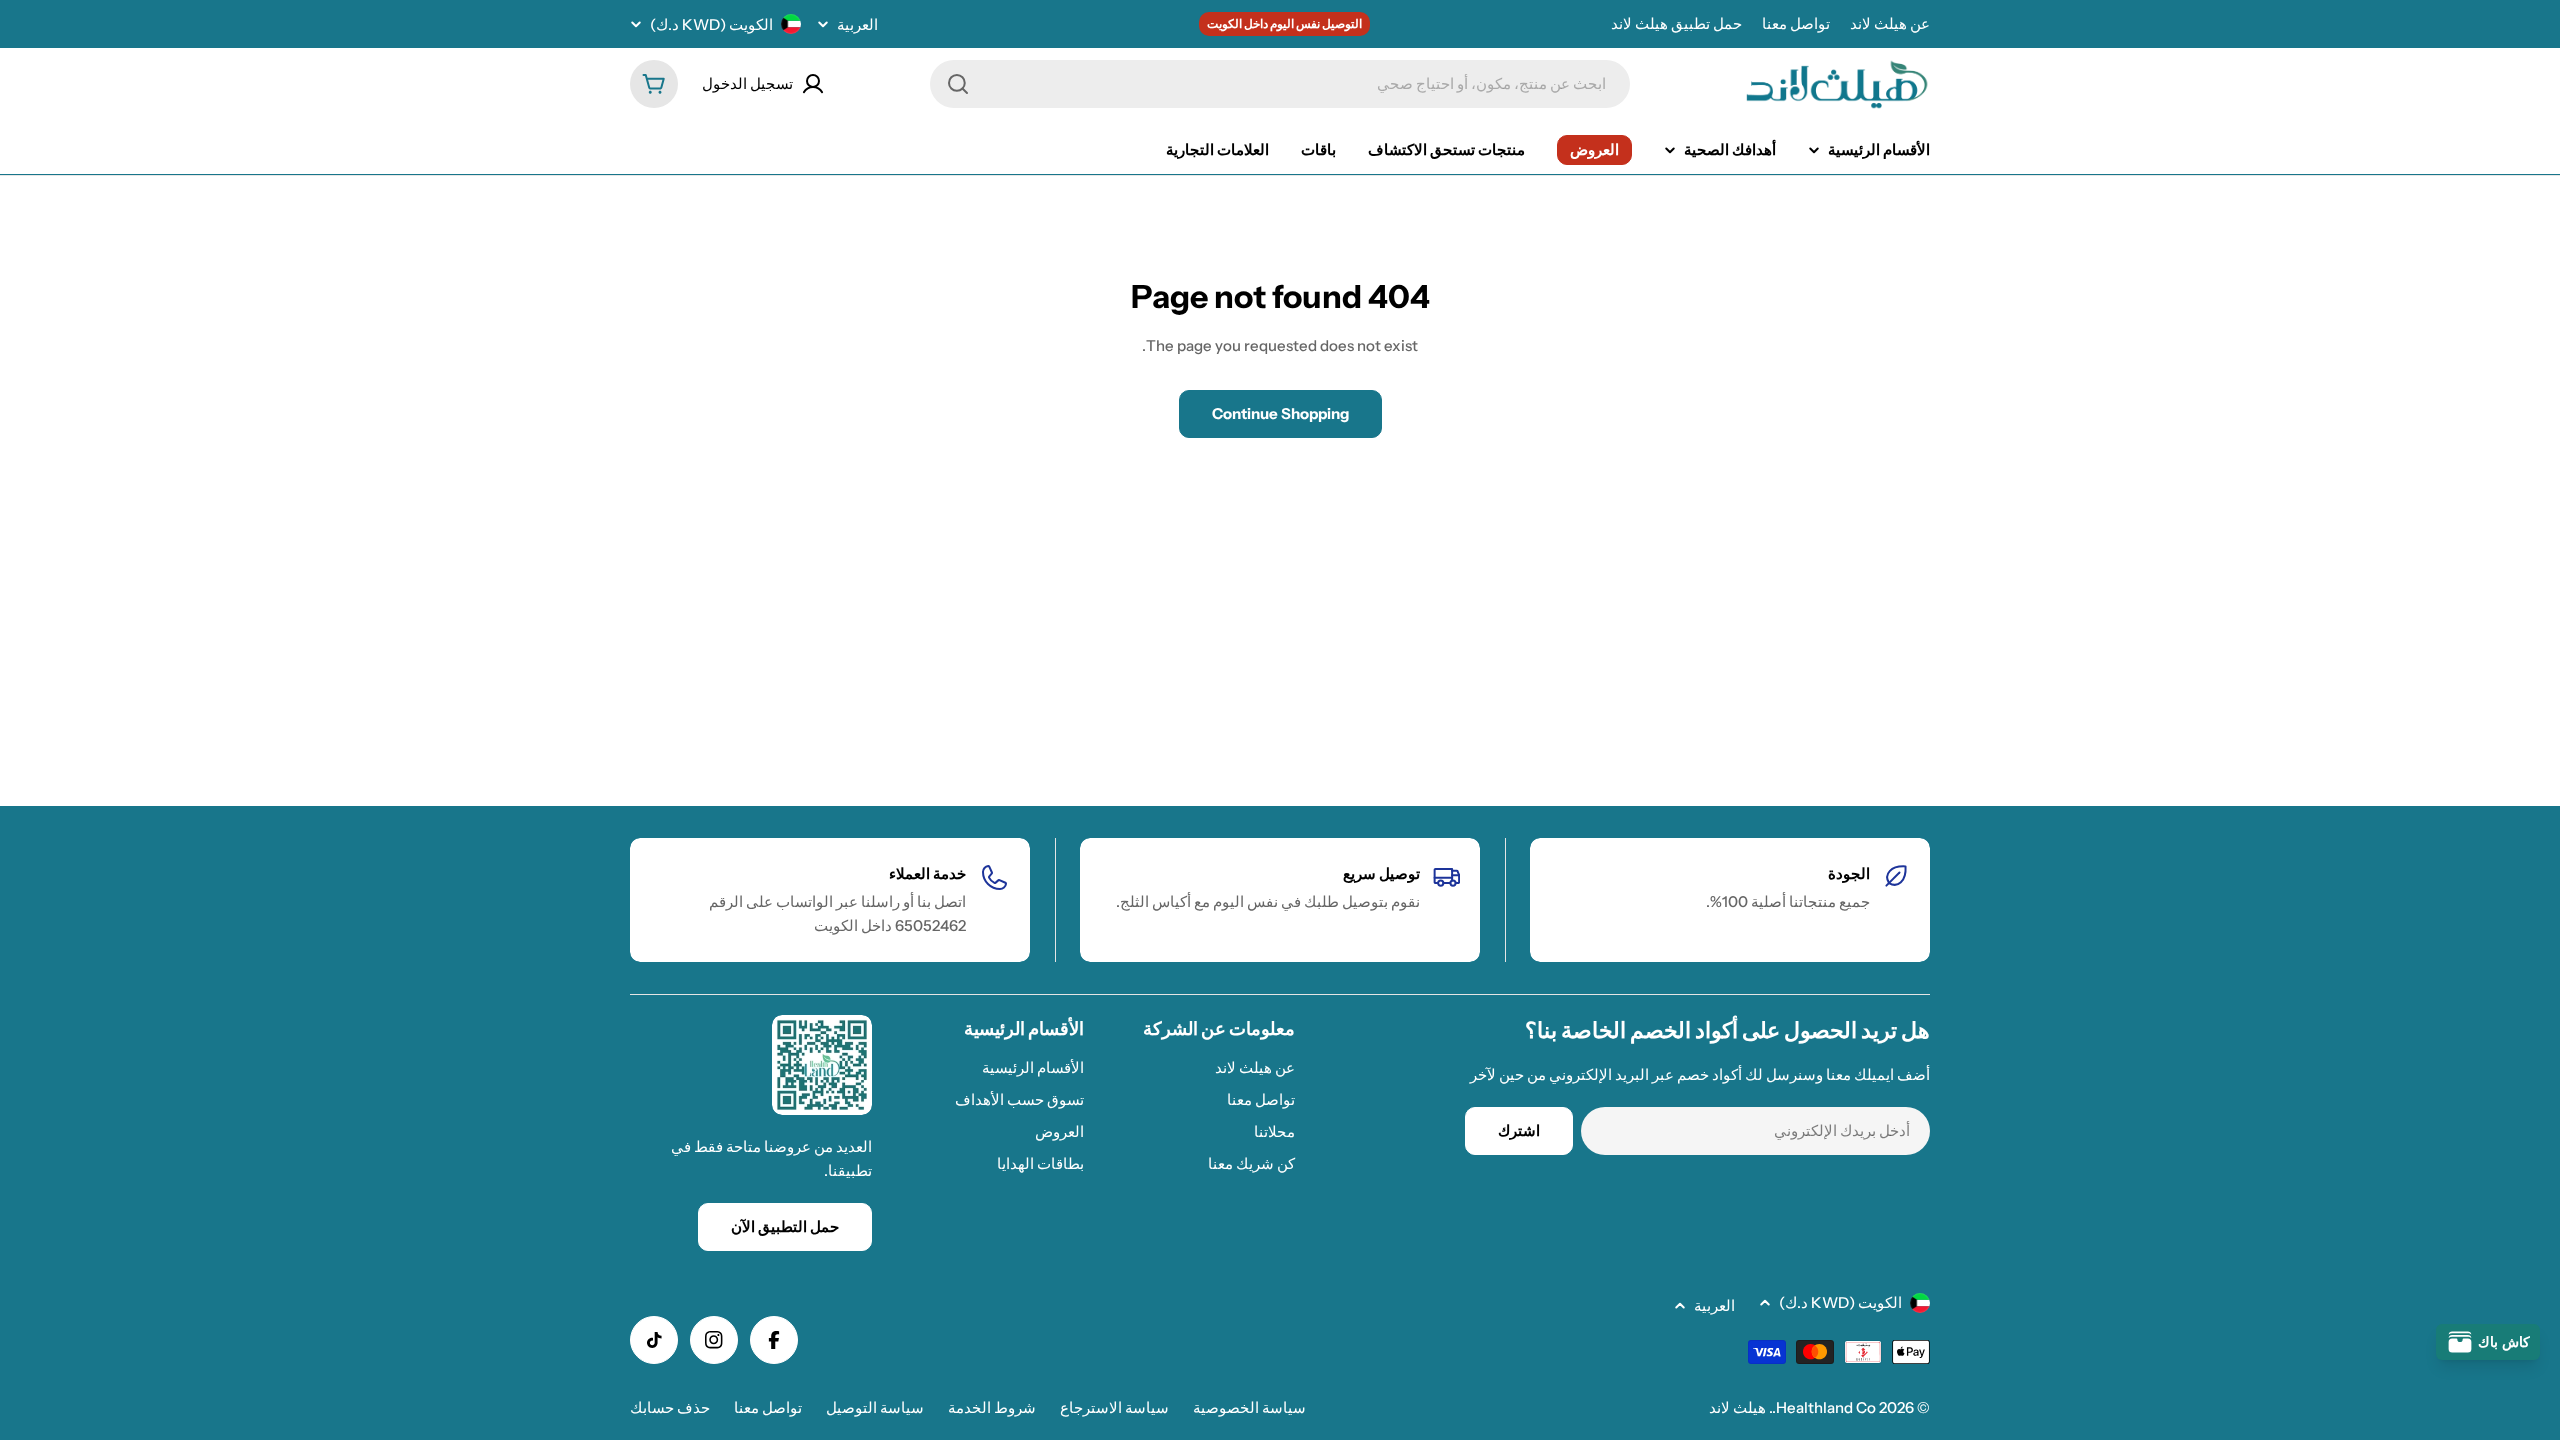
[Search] (958, 84)
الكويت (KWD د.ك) (711, 24)
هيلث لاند (1737, 1407)
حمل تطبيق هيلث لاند (1676, 23)
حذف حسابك (670, 1407)
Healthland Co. (1824, 1407)
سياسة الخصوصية (1249, 1407)
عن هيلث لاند (1890, 23)
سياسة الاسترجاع (1114, 1407)
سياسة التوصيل (875, 1407)
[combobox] (1280, 84)
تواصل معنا (1796, 23)
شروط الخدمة (992, 1407)
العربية (857, 24)
